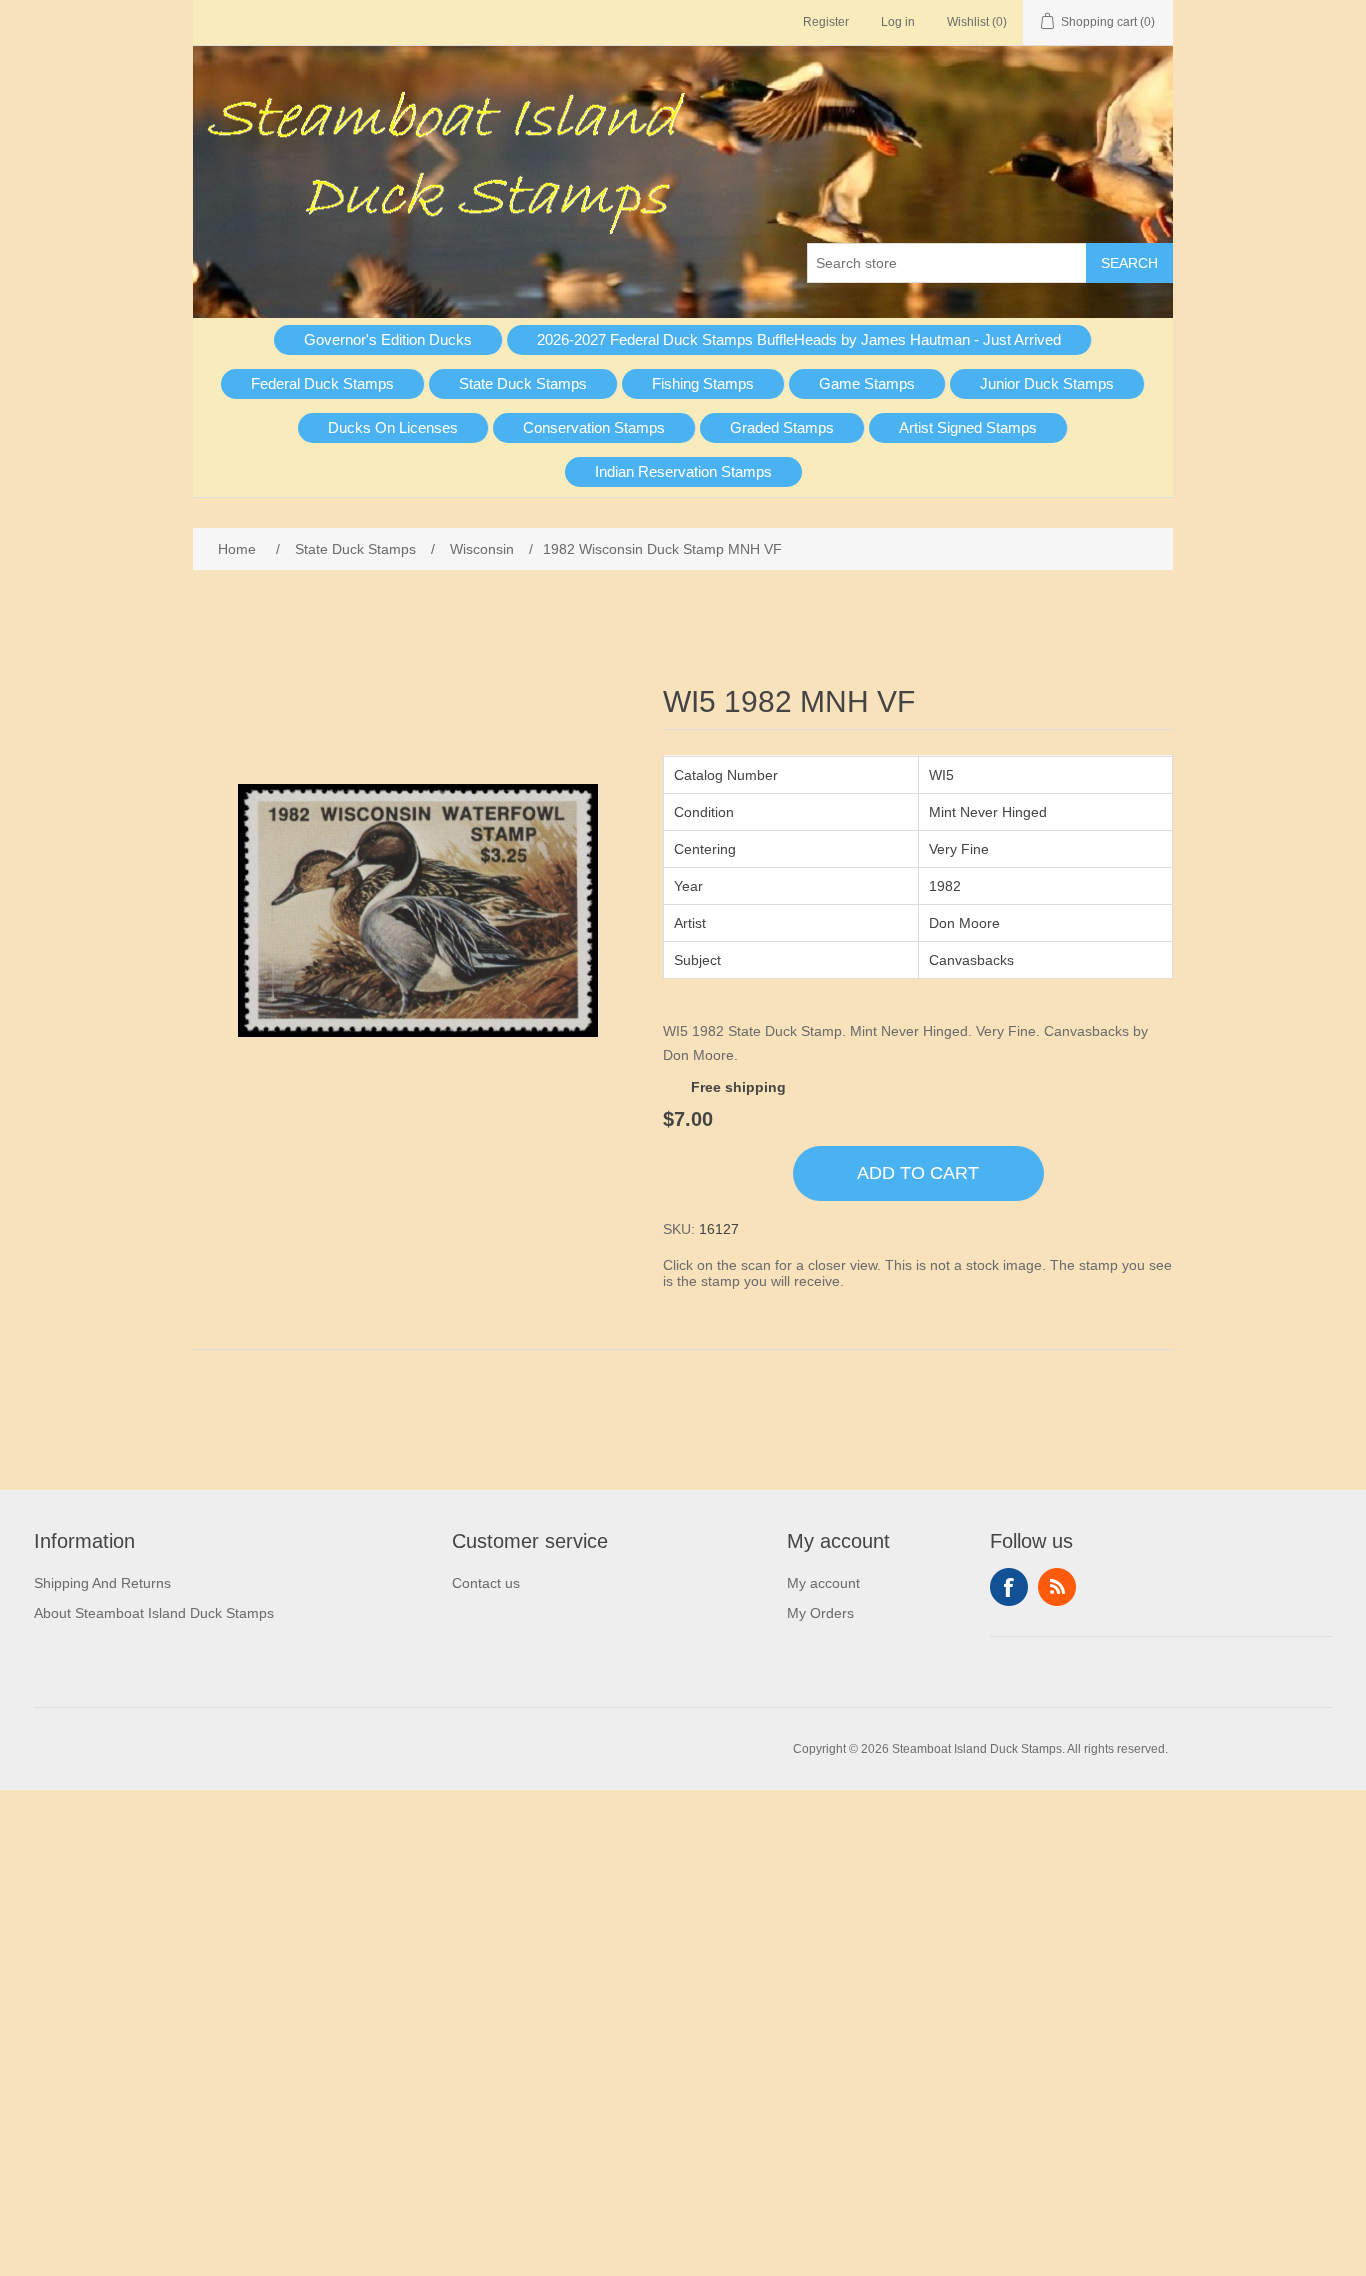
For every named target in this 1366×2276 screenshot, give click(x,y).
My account (823, 1583)
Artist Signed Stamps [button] (968, 427)
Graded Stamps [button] (782, 427)
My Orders (820, 1613)
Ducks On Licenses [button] (393, 427)
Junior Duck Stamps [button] (1047, 383)
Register (826, 22)
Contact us (486, 1583)
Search (1129, 263)
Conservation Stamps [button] (594, 427)
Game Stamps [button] (867, 383)
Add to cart (918, 1173)
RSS (1057, 1587)
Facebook (1009, 1587)
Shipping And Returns (102, 1583)
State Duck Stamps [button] (523, 383)
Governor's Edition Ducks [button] (388, 339)
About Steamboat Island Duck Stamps (154, 1613)
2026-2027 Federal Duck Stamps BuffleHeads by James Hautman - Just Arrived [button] (799, 339)
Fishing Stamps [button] (703, 383)
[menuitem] (388, 340)
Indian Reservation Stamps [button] (683, 471)
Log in (898, 22)
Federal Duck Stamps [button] (322, 383)
